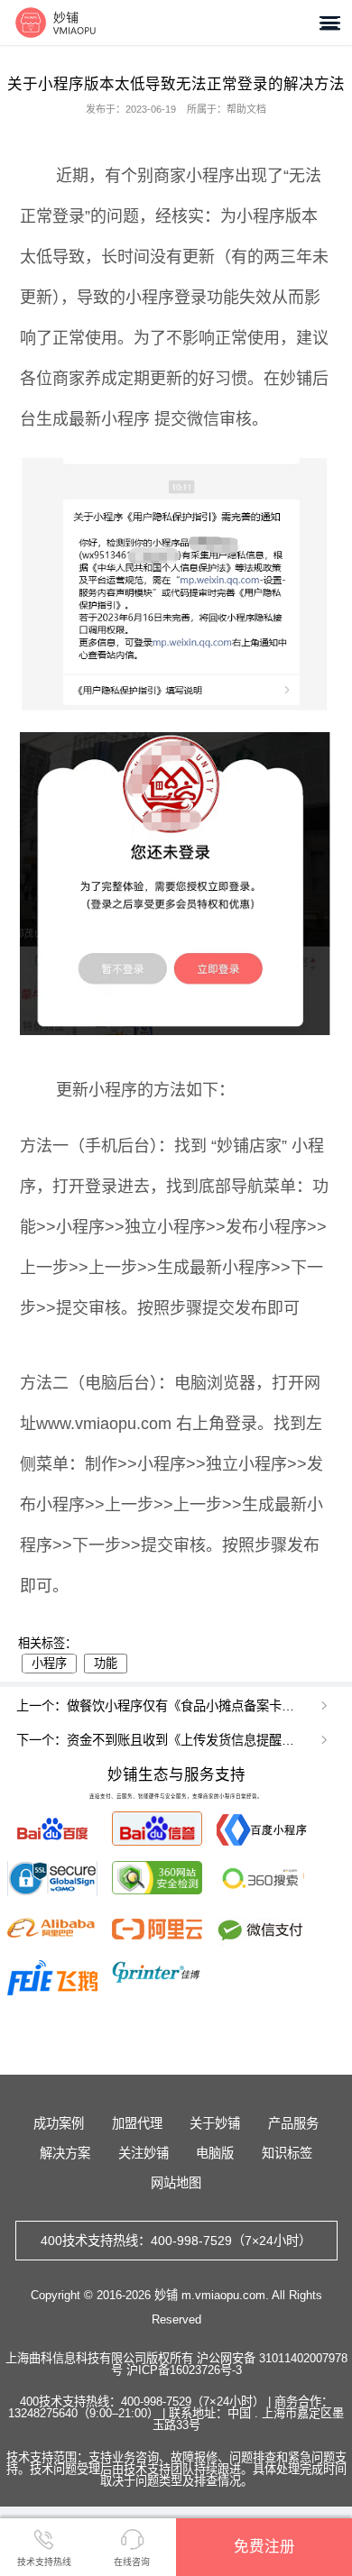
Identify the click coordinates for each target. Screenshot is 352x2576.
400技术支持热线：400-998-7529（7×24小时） (176, 2241)
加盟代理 (137, 2123)
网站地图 (176, 2183)
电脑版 (215, 2153)
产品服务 (293, 2123)
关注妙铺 (144, 2153)
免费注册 (264, 2546)
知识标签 (287, 2153)
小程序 (49, 1663)
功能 (106, 1663)
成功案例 (59, 2123)
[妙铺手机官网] (55, 22)
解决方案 (65, 2153)
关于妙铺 (215, 2123)
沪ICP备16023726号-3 (184, 2370)
